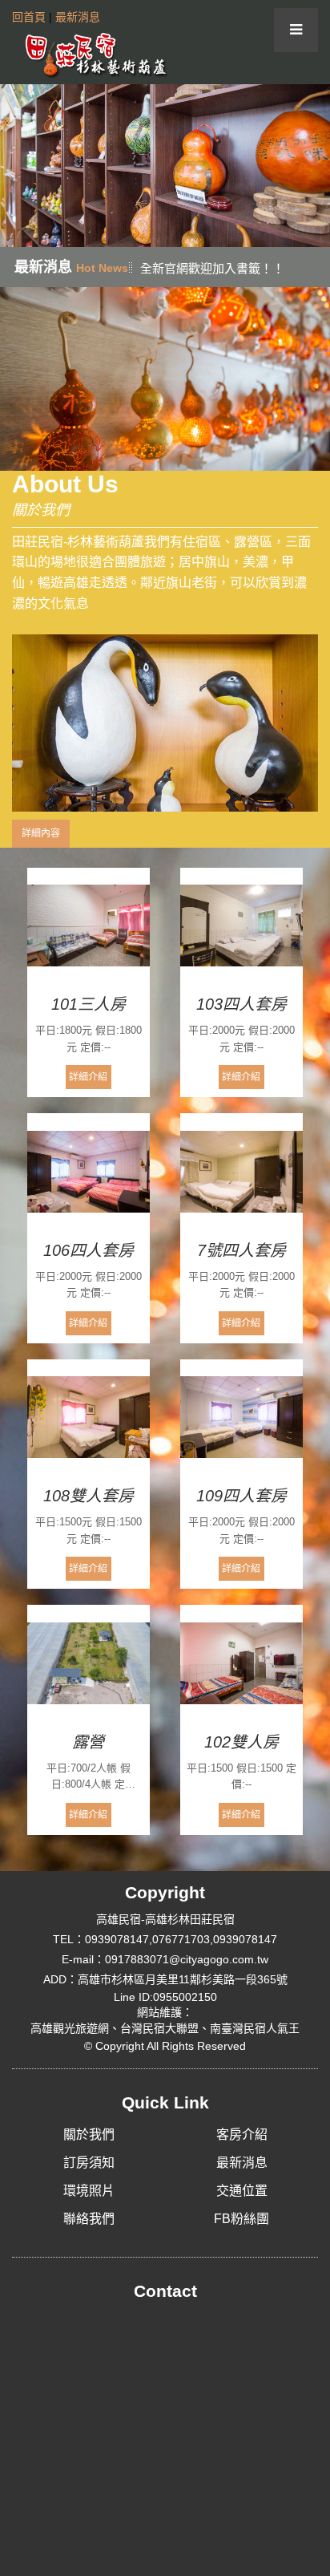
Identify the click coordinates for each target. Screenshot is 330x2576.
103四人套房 (241, 1004)
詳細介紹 (88, 1077)
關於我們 (89, 2135)
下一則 (312, 165)
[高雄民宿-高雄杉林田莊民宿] (92, 54)
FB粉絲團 (241, 2219)
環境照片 (89, 2191)
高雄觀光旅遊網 (70, 2028)
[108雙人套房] (89, 1418)
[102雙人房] (241, 1663)
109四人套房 (241, 1496)
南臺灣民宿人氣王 (255, 2028)
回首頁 (29, 17)
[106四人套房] (89, 1172)
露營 (88, 1742)
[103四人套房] (241, 926)
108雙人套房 (89, 1496)
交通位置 (242, 2191)
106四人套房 (89, 1250)
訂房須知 (89, 2163)
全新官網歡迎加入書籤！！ (212, 268)
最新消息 (78, 17)
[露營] (89, 1663)
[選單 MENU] (296, 30)
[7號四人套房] (241, 1172)
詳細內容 (41, 833)
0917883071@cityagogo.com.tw (187, 1959)
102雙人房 (241, 1742)
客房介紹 (242, 2135)
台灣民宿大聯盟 (159, 2028)
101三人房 (89, 1004)
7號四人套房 (241, 1250)
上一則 (18, 165)
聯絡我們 (89, 2219)
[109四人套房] (241, 1418)
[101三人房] (89, 926)
